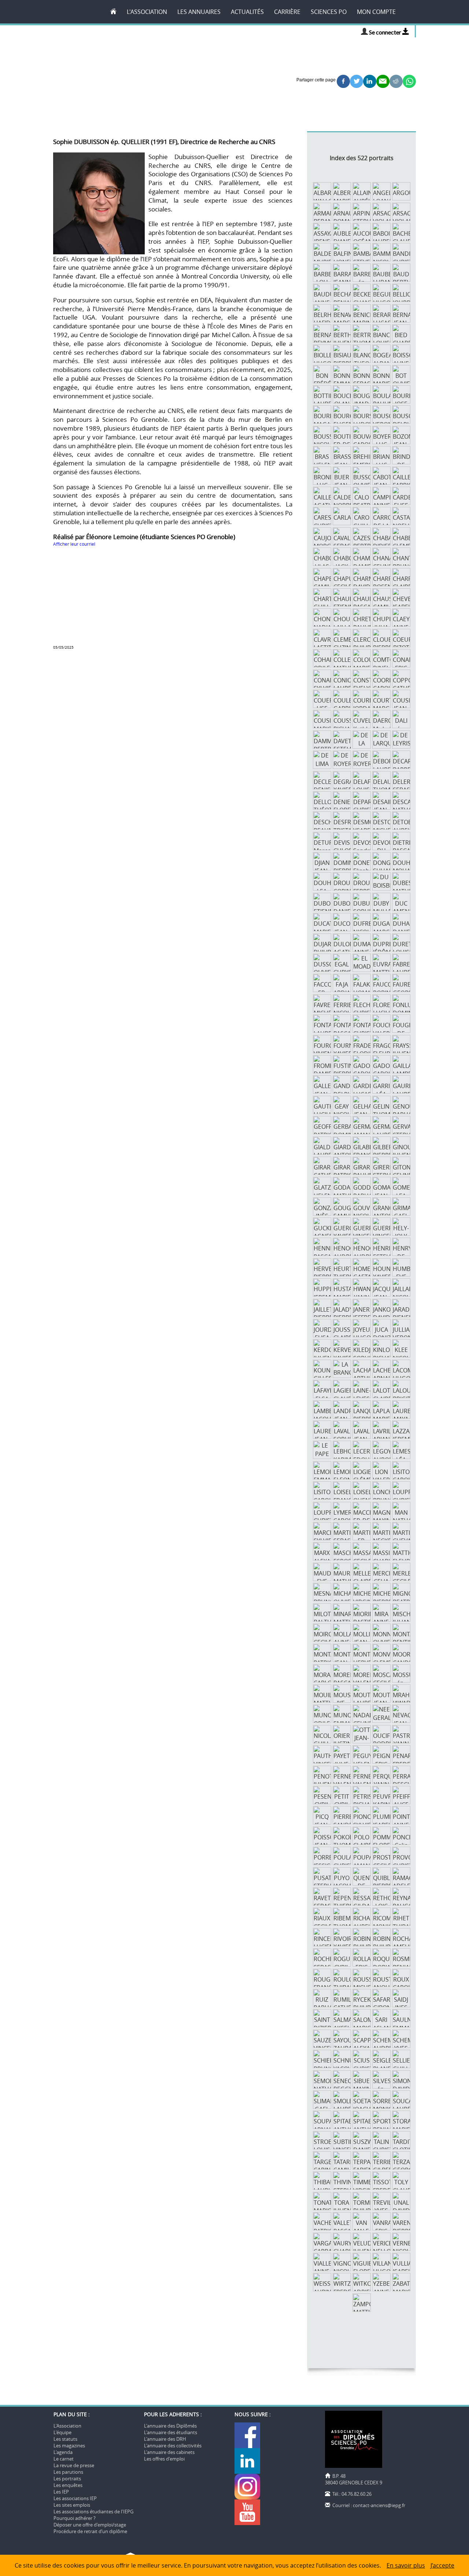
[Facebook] (248, 2446)
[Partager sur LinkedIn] (370, 80)
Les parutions (68, 2472)
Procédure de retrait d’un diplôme (90, 2531)
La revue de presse (74, 2465)
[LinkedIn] (248, 2472)
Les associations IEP (75, 2498)
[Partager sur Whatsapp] (409, 80)
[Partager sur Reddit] (396, 80)
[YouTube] (247, 2523)
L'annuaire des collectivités (173, 2446)
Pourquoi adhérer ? (75, 2518)
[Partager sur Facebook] (343, 80)
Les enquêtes (68, 2485)
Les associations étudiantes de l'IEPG (93, 2511)
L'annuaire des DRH (165, 2439)
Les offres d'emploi (164, 2459)
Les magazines (69, 2446)
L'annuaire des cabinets (169, 2452)
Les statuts (65, 2439)
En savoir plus (406, 2565)
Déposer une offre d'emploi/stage (90, 2525)
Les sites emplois (72, 2505)
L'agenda (63, 2452)
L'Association (67, 2426)
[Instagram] (247, 2498)
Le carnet (64, 2459)
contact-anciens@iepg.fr (379, 2505)
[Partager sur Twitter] (357, 80)
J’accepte (442, 2565)
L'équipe (62, 2432)
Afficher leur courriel (74, 544)
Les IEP (61, 2492)
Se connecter (386, 32)
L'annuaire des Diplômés (170, 2426)
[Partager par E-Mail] (383, 80)
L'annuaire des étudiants (171, 2432)
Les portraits (67, 2479)
